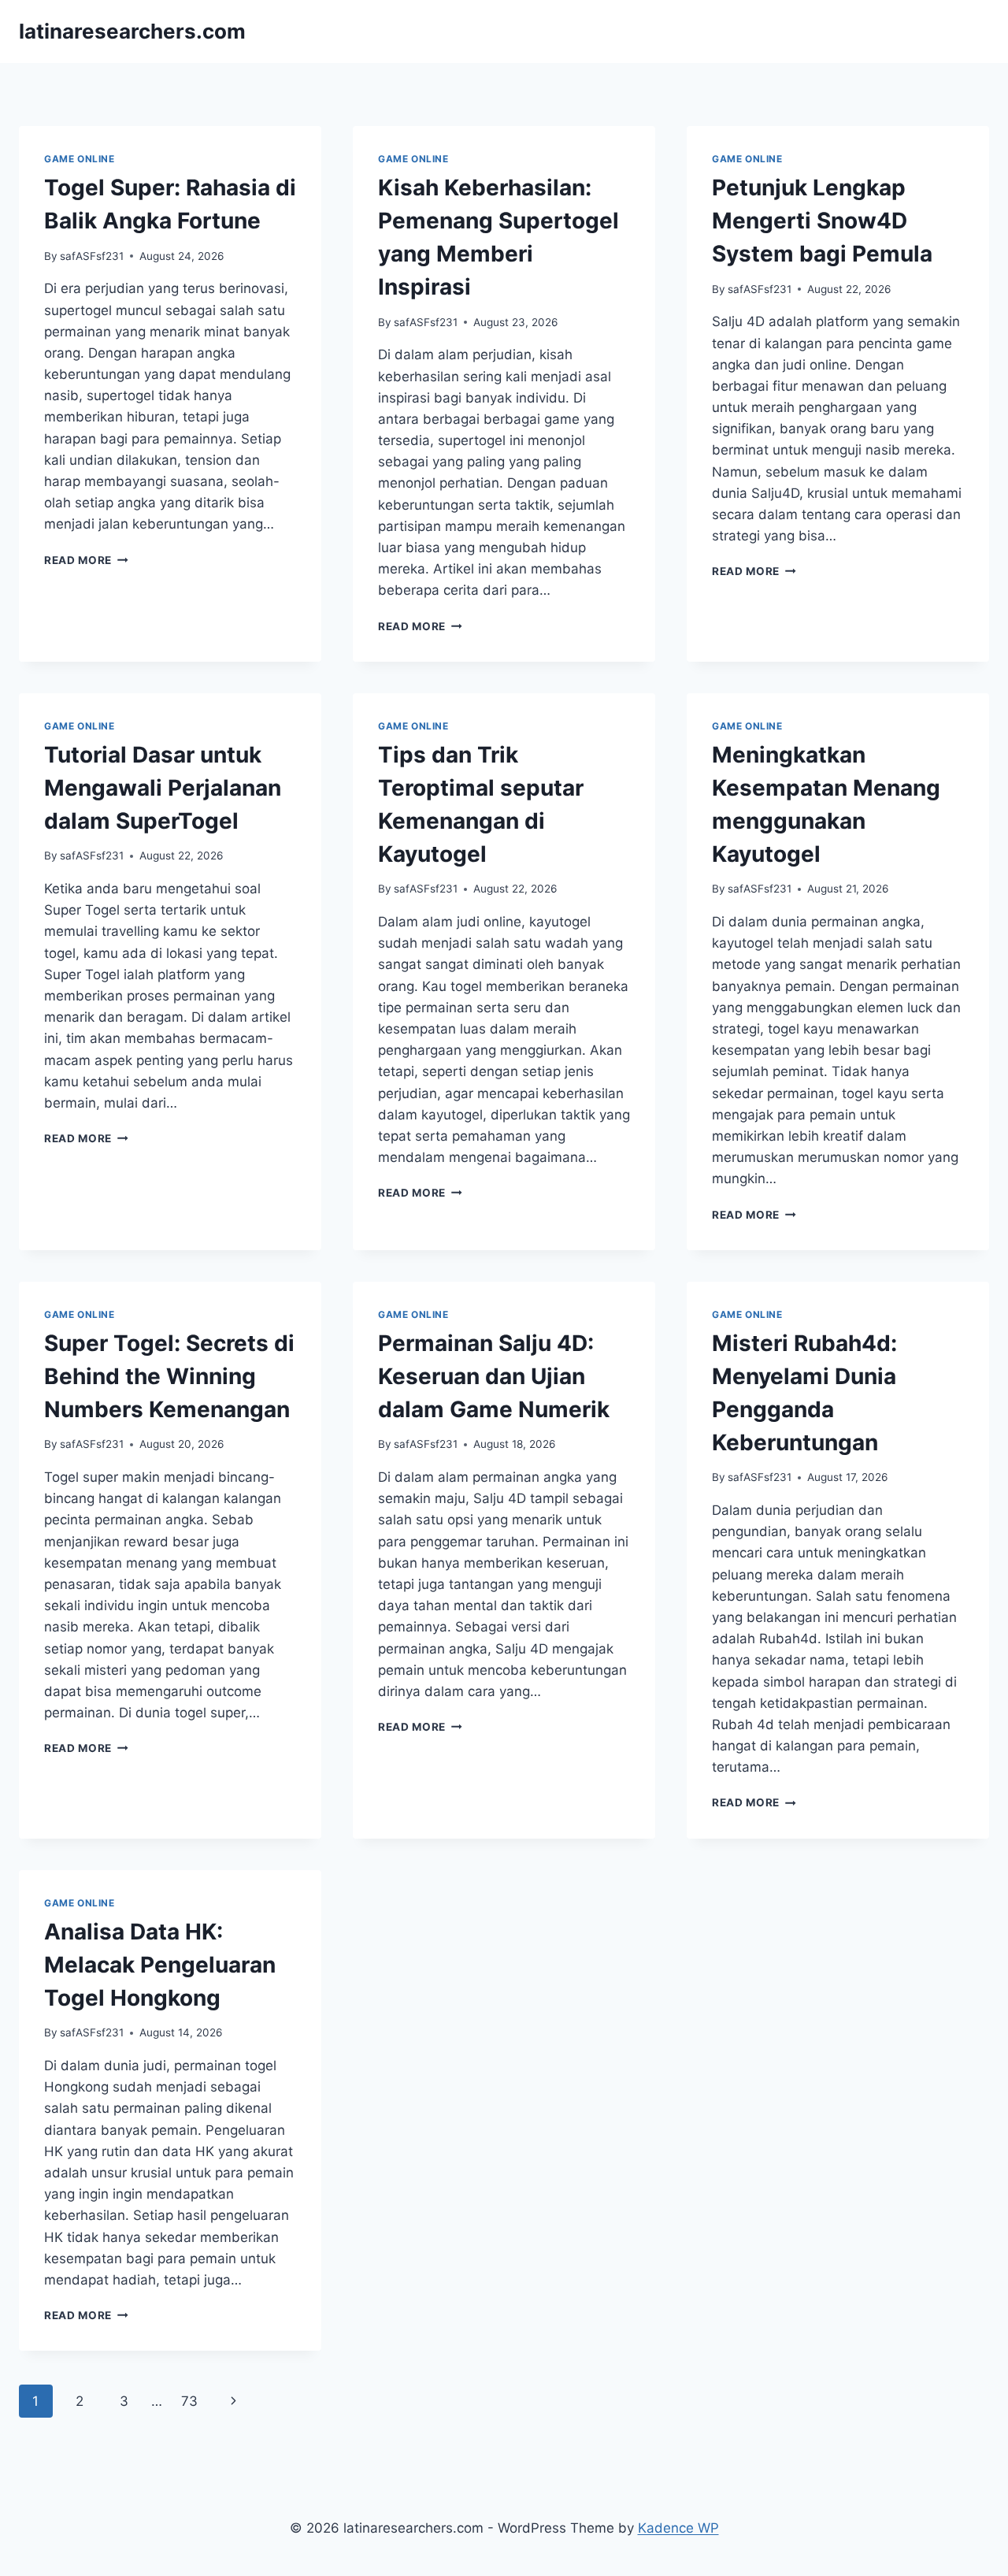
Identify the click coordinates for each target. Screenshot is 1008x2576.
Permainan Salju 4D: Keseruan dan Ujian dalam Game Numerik (494, 1376)
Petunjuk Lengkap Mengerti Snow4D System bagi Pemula (822, 221)
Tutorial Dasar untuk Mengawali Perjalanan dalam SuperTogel (163, 788)
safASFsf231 (92, 256)
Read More (86, 560)
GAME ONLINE (80, 159)
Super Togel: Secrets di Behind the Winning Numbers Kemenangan (169, 1376)
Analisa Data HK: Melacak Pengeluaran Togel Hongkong (160, 1965)
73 (189, 2401)
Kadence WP (678, 2528)
